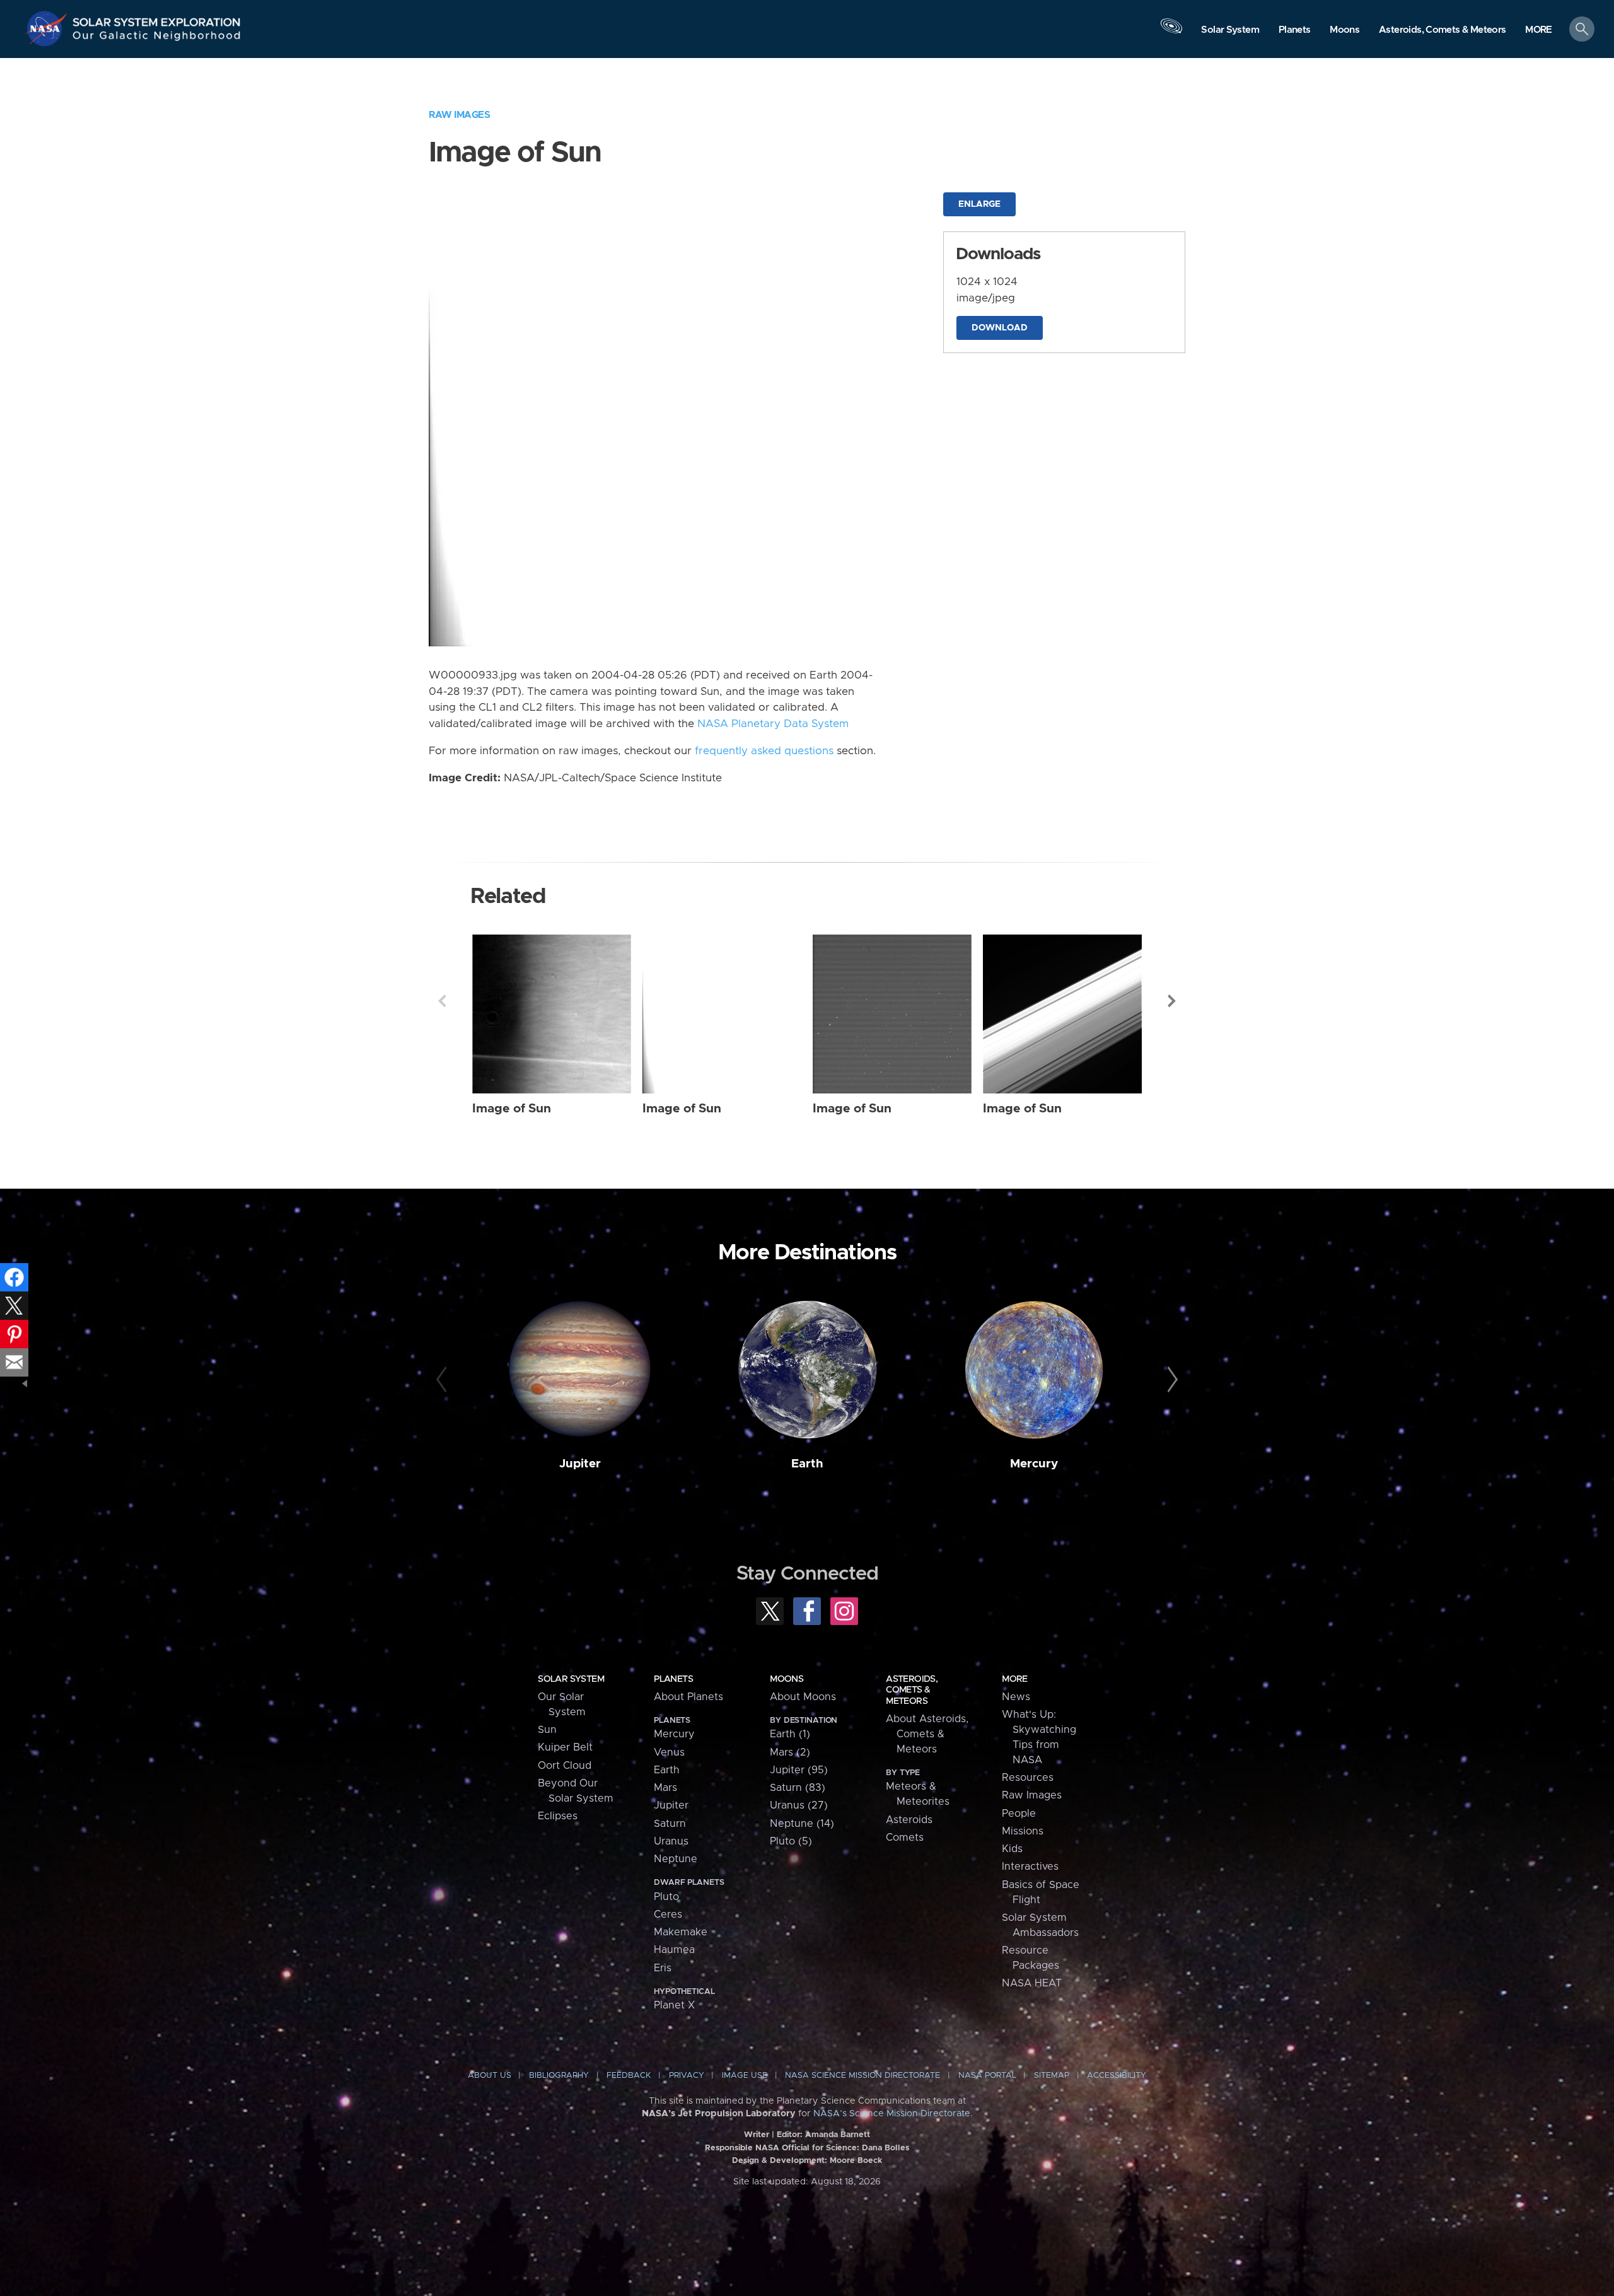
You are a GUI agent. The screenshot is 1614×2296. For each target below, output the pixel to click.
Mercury (1034, 1464)
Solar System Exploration (157, 19)
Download (1000, 328)
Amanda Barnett (838, 2135)
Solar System (571, 1679)
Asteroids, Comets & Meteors (912, 1690)
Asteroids (909, 1820)
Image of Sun (512, 1109)
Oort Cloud (565, 1766)
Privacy (687, 2076)
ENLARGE (979, 204)
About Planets (688, 1697)
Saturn (670, 1824)
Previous (442, 1001)
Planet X (674, 2005)
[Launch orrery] (1171, 32)
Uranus (671, 1841)
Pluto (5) (791, 1841)
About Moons (803, 1697)
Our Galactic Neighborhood (157, 38)
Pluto (666, 1897)
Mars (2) (790, 1752)
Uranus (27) (799, 1805)
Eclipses (558, 1816)
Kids (1012, 1849)
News (1016, 1697)
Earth (807, 1464)
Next (1172, 1001)
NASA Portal (987, 2076)
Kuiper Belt (565, 1747)
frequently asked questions (764, 751)
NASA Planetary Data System (773, 724)
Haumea (674, 1950)
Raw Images (459, 115)
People (1019, 1814)
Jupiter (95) (799, 1770)
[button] (1539, 30)
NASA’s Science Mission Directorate (892, 2114)
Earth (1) (790, 1734)
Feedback (629, 2076)
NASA (48, 28)
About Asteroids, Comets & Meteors (927, 1734)
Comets (905, 1838)
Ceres (668, 1914)
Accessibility (1117, 2076)
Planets (673, 1679)
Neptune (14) (802, 1824)
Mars (665, 1788)
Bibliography (559, 2076)
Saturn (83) (798, 1788)
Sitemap (1052, 2076)
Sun (547, 1730)
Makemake (681, 1932)
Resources (1028, 1778)
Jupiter (580, 1464)
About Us (490, 2076)
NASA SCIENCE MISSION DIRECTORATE (862, 2076)
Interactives (1030, 1867)
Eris (663, 1968)
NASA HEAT (1032, 1983)
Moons (787, 1679)
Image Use (745, 2076)
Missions (1023, 1831)
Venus (669, 1752)
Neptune (676, 1859)
